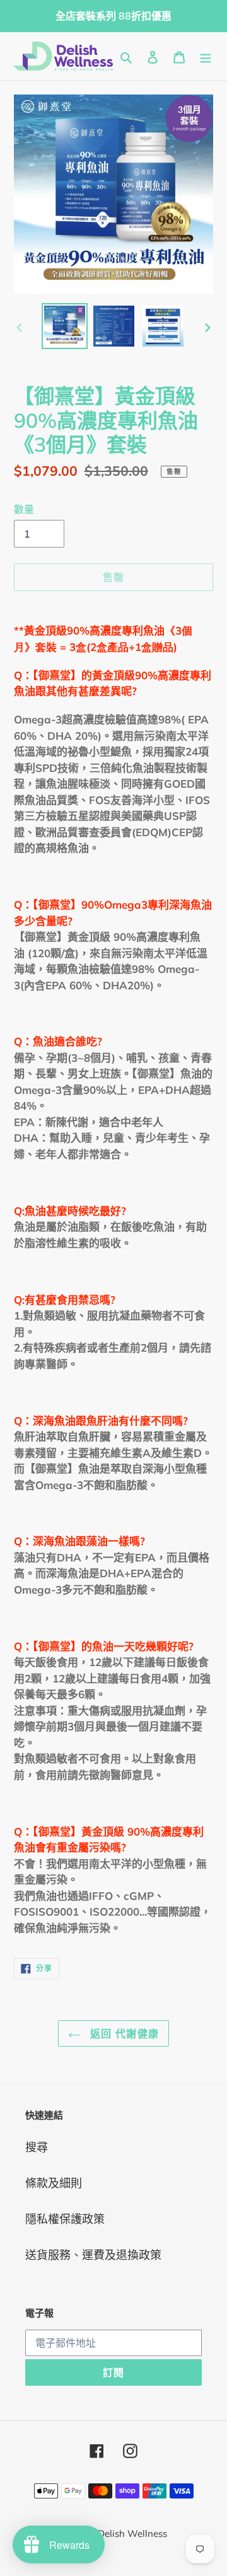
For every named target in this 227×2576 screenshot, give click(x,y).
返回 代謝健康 (123, 2033)
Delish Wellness (132, 2533)
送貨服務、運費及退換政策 (93, 2255)
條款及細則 (54, 2183)
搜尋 (37, 2147)
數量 (24, 509)
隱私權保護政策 (65, 2219)
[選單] (206, 56)
